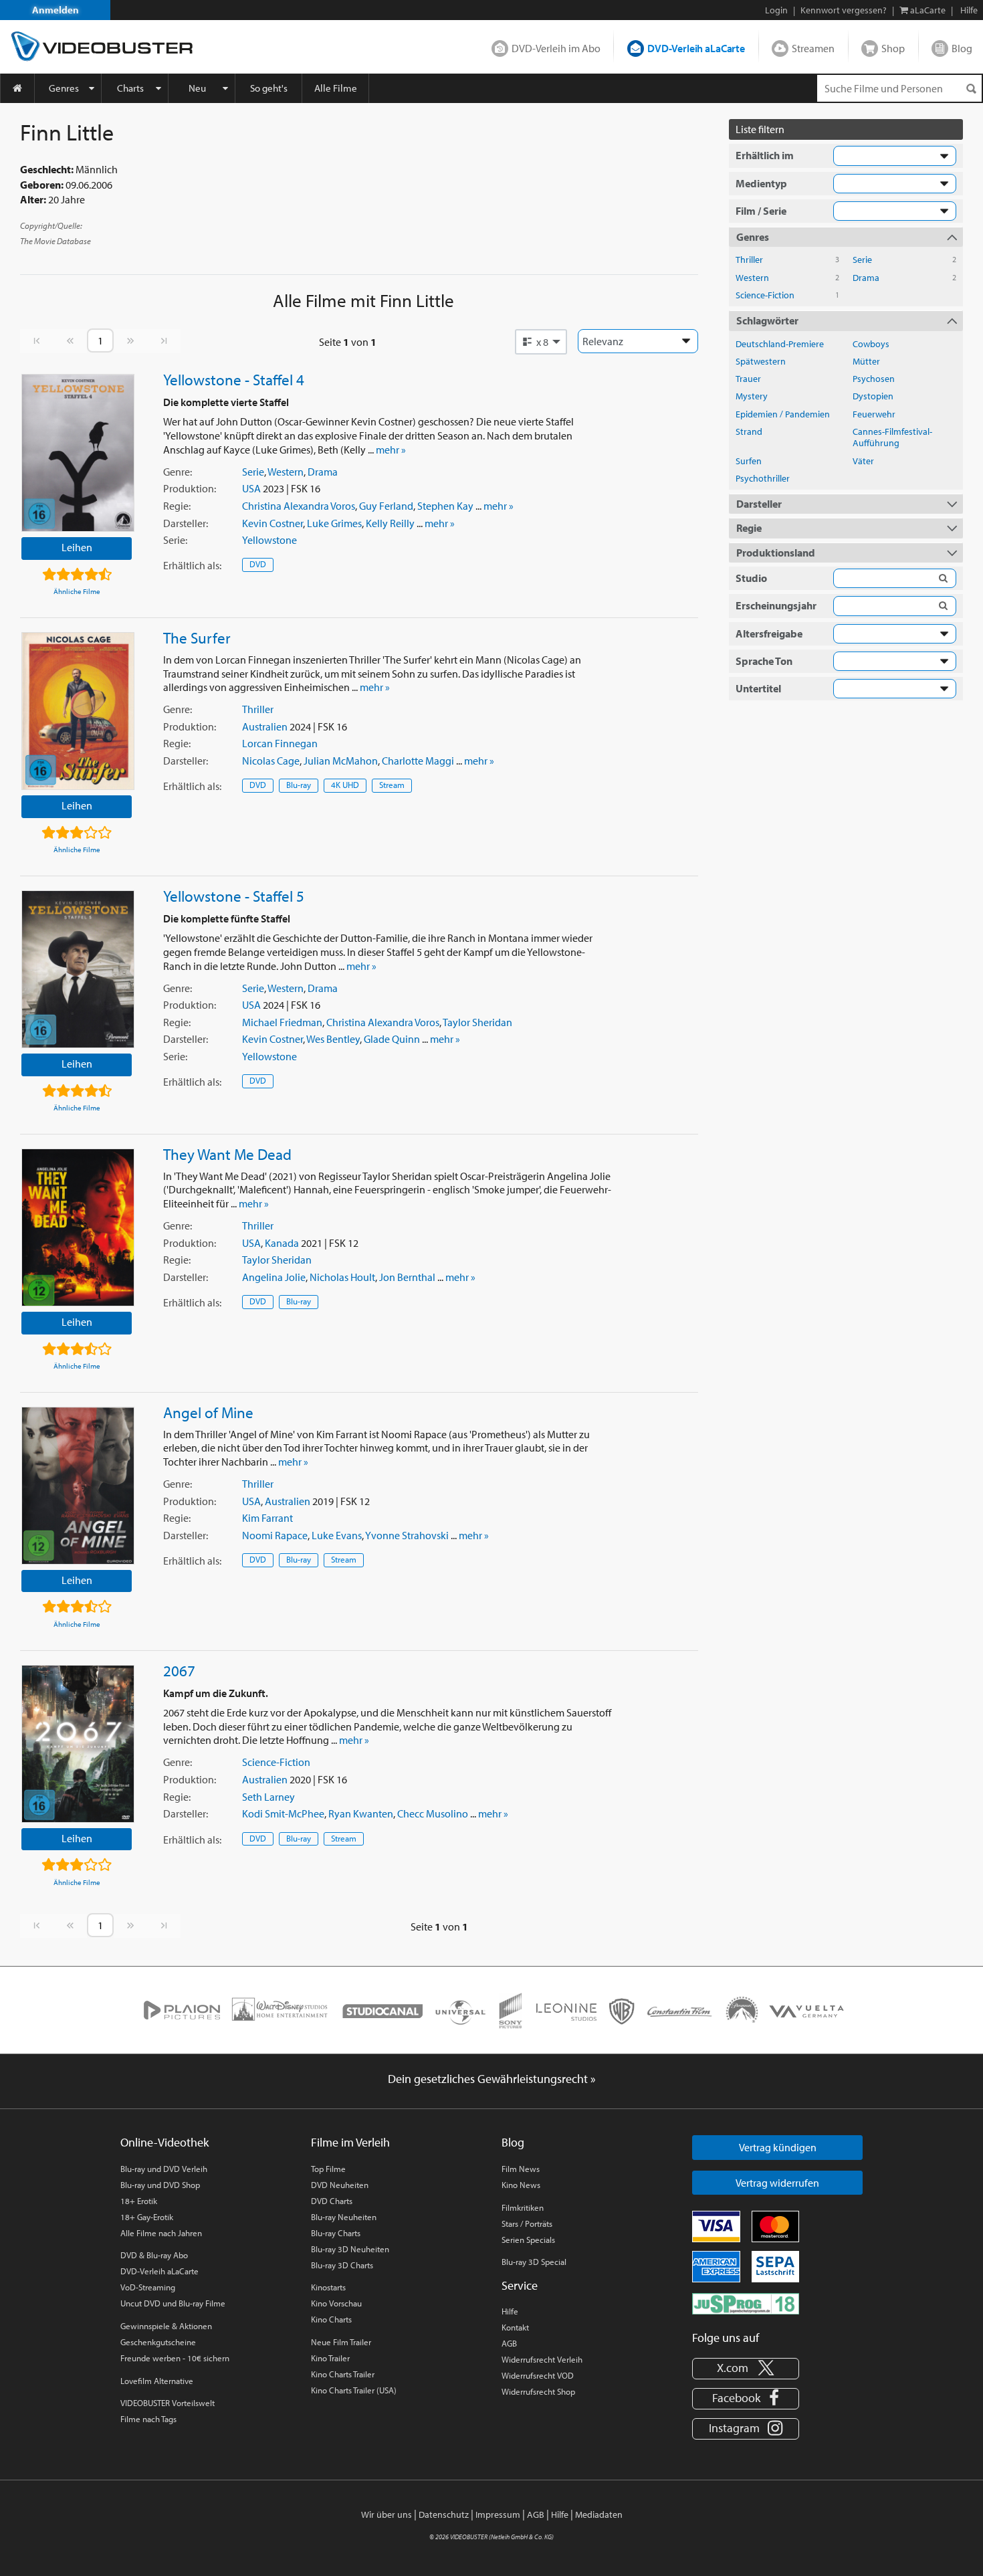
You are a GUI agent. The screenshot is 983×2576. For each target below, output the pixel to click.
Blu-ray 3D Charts (342, 2265)
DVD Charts (332, 2201)
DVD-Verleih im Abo (556, 48)
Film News (521, 2169)
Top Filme (328, 2169)
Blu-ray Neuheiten (344, 2217)
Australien (265, 726)
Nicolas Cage (271, 761)
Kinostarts (328, 2287)
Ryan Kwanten (361, 1813)
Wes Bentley (333, 1039)
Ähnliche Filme (77, 591)
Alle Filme (336, 88)
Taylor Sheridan (477, 1022)
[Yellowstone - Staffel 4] (78, 453)
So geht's (269, 88)
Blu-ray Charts (336, 2233)
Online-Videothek (165, 2142)
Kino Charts (331, 2319)
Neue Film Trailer (341, 2342)
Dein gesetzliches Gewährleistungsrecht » (492, 2079)
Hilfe (510, 2311)
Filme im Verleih (350, 2142)
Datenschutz (444, 2514)
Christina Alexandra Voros (299, 506)
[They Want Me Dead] (78, 1227)
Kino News (521, 2185)
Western (286, 472)
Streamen (813, 48)
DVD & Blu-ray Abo (154, 2255)
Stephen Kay (445, 506)
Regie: (177, 506)
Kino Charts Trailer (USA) (354, 2390)
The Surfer (197, 637)
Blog (962, 48)
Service (520, 2285)
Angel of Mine (208, 1412)
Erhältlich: (192, 565)
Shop (893, 48)
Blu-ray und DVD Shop (160, 2185)
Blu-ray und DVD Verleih (164, 2169)
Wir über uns (387, 2514)
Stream (392, 785)
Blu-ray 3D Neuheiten (350, 2249)
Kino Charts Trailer (343, 2374)
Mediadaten (599, 2514)
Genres (64, 88)
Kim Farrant (267, 1518)
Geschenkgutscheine (158, 2342)
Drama (323, 472)
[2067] (78, 1744)
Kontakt (515, 2327)
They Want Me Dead (227, 1154)
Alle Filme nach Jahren (161, 2233)
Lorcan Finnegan (280, 743)
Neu (197, 88)
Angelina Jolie (274, 1277)
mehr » (391, 450)
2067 (179, 1670)
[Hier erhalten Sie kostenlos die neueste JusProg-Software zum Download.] (746, 2302)
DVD (258, 564)
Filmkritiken (523, 2207)
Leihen (77, 547)
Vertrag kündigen (778, 2147)
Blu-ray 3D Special (534, 2262)
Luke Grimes (334, 523)
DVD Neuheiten (340, 2185)
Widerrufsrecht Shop (538, 2391)
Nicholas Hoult (342, 1277)
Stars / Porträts (527, 2223)
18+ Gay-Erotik (147, 2217)
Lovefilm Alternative (157, 2381)
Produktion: (190, 488)
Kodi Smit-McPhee (283, 1813)
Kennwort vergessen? (844, 10)
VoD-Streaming (148, 2287)
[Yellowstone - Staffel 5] (78, 969)
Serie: (175, 540)
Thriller (258, 709)
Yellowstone (269, 540)
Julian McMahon (341, 761)
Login (776, 10)
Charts (130, 88)
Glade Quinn (392, 1039)
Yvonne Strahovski (407, 1535)
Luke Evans (337, 1535)
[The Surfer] (78, 711)
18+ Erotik (139, 2201)
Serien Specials (528, 2240)
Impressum (498, 2514)
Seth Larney (268, 1797)
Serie (253, 472)
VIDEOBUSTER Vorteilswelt (168, 2403)
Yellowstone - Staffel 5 (234, 896)
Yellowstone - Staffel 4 (234, 379)
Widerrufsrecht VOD (538, 2375)
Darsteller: (186, 523)
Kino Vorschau (336, 2303)
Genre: (178, 472)
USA (251, 488)
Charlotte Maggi (418, 761)
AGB (509, 2343)
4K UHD (345, 785)
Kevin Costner (272, 523)
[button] (541, 342)
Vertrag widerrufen (777, 2183)
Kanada (282, 1243)
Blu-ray (299, 785)
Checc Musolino (433, 1813)
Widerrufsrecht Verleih (542, 2359)
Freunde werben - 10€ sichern (175, 2358)
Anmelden (56, 10)
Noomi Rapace (275, 1535)
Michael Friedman (282, 1022)
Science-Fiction (276, 1762)
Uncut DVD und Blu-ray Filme (173, 2303)
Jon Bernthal (407, 1277)
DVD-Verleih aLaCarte (696, 48)
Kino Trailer (330, 2358)
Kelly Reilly (390, 523)
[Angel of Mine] (78, 1486)
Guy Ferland (386, 506)
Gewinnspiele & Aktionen (166, 2326)
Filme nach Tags (148, 2419)
